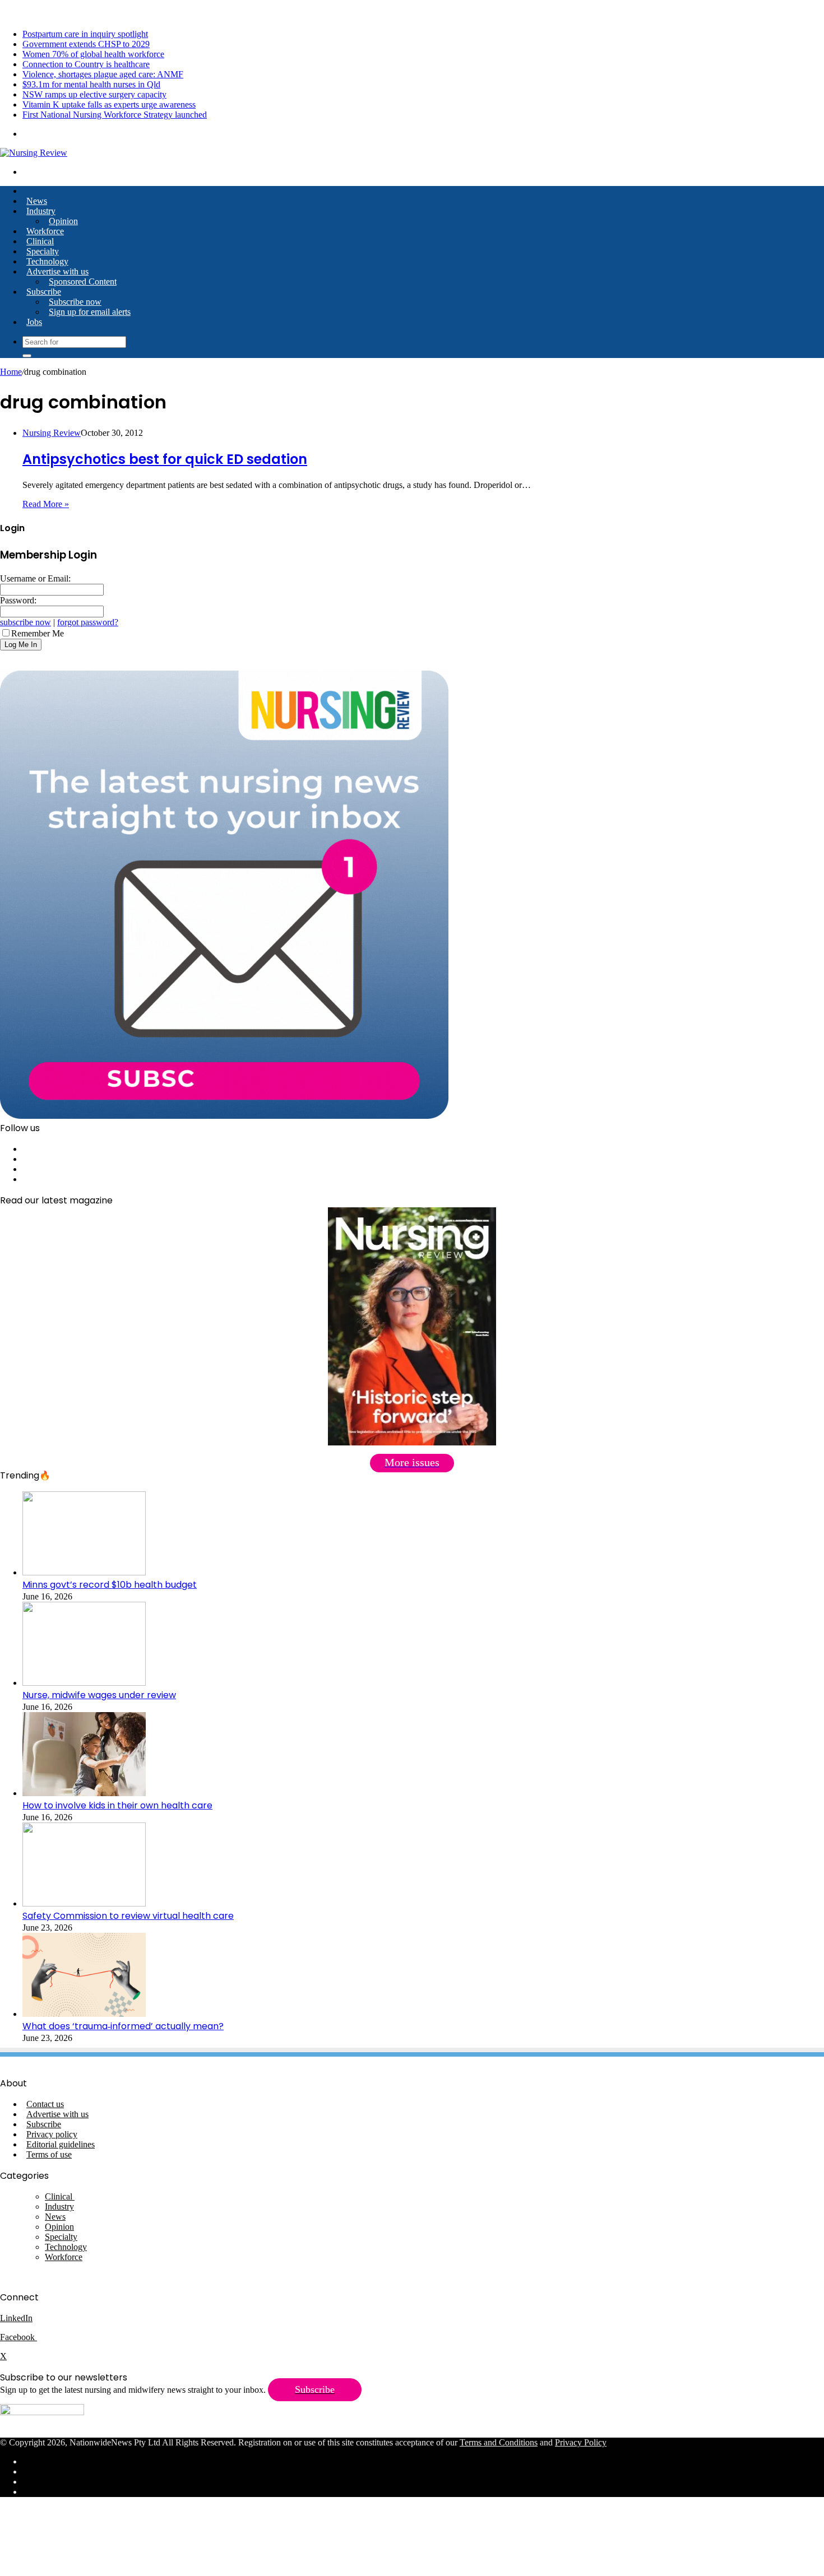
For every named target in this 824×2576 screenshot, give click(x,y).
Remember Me (38, 633)
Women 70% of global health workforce (93, 54)
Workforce (45, 231)
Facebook (18, 2337)
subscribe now (26, 622)
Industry (41, 211)
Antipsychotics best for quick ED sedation (165, 459)
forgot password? (88, 622)
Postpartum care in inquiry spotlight (85, 34)
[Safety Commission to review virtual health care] (84, 1903)
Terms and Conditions (499, 2442)
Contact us (45, 2104)
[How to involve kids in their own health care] (84, 1793)
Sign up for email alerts (90, 312)
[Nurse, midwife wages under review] (84, 1683)
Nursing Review (52, 433)
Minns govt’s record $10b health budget (110, 1585)
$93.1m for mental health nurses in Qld (91, 84)
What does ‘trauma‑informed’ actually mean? (123, 2026)
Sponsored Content (83, 282)
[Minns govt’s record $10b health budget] (84, 1572)
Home (11, 372)
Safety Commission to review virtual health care (128, 1916)
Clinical (40, 241)
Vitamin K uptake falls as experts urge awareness (109, 104)
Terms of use (49, 2154)
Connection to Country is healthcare (86, 64)
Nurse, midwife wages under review (99, 1695)
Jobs (34, 322)
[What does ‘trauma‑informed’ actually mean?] (84, 2014)
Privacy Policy (581, 2442)
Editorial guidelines (61, 2144)
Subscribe (44, 292)
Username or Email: (35, 578)
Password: (18, 600)
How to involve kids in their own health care (117, 1805)
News (37, 201)
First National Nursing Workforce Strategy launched (115, 115)
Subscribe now (75, 302)
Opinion (63, 221)
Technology (47, 261)
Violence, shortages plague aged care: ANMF (103, 74)
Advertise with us (57, 271)
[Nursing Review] (34, 153)
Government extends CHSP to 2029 (86, 44)
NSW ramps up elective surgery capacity (94, 94)
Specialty (43, 251)
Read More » (46, 504)
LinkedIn (16, 2318)
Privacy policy (52, 2134)
